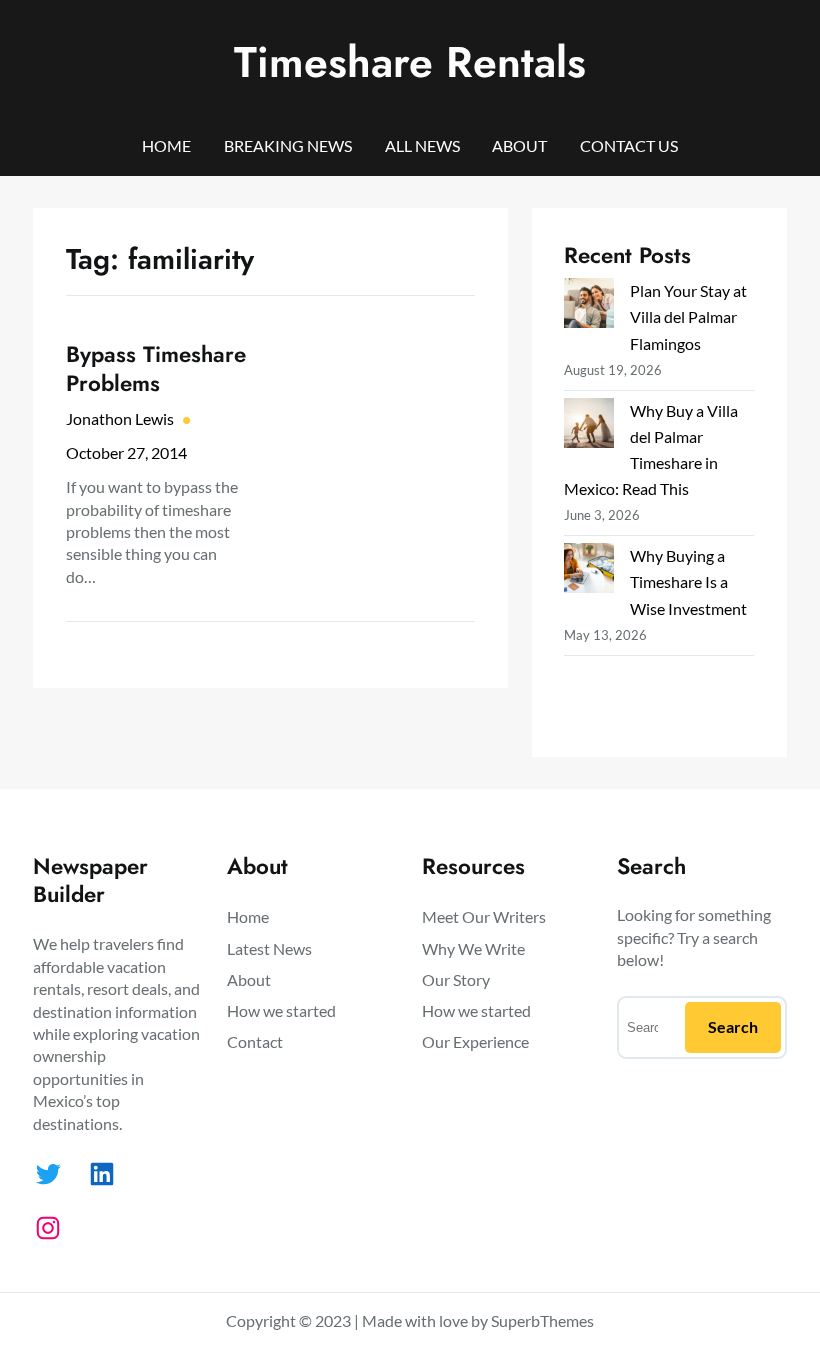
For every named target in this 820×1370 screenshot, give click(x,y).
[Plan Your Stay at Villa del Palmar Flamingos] (589, 306)
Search (733, 1026)
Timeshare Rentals (410, 62)
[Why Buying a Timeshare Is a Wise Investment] (589, 571)
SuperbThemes (542, 1320)
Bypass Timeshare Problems (156, 369)
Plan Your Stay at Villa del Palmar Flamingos (688, 316)
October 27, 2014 (126, 452)
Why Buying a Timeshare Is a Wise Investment (688, 581)
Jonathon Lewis (120, 418)
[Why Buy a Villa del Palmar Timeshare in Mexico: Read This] (589, 426)
